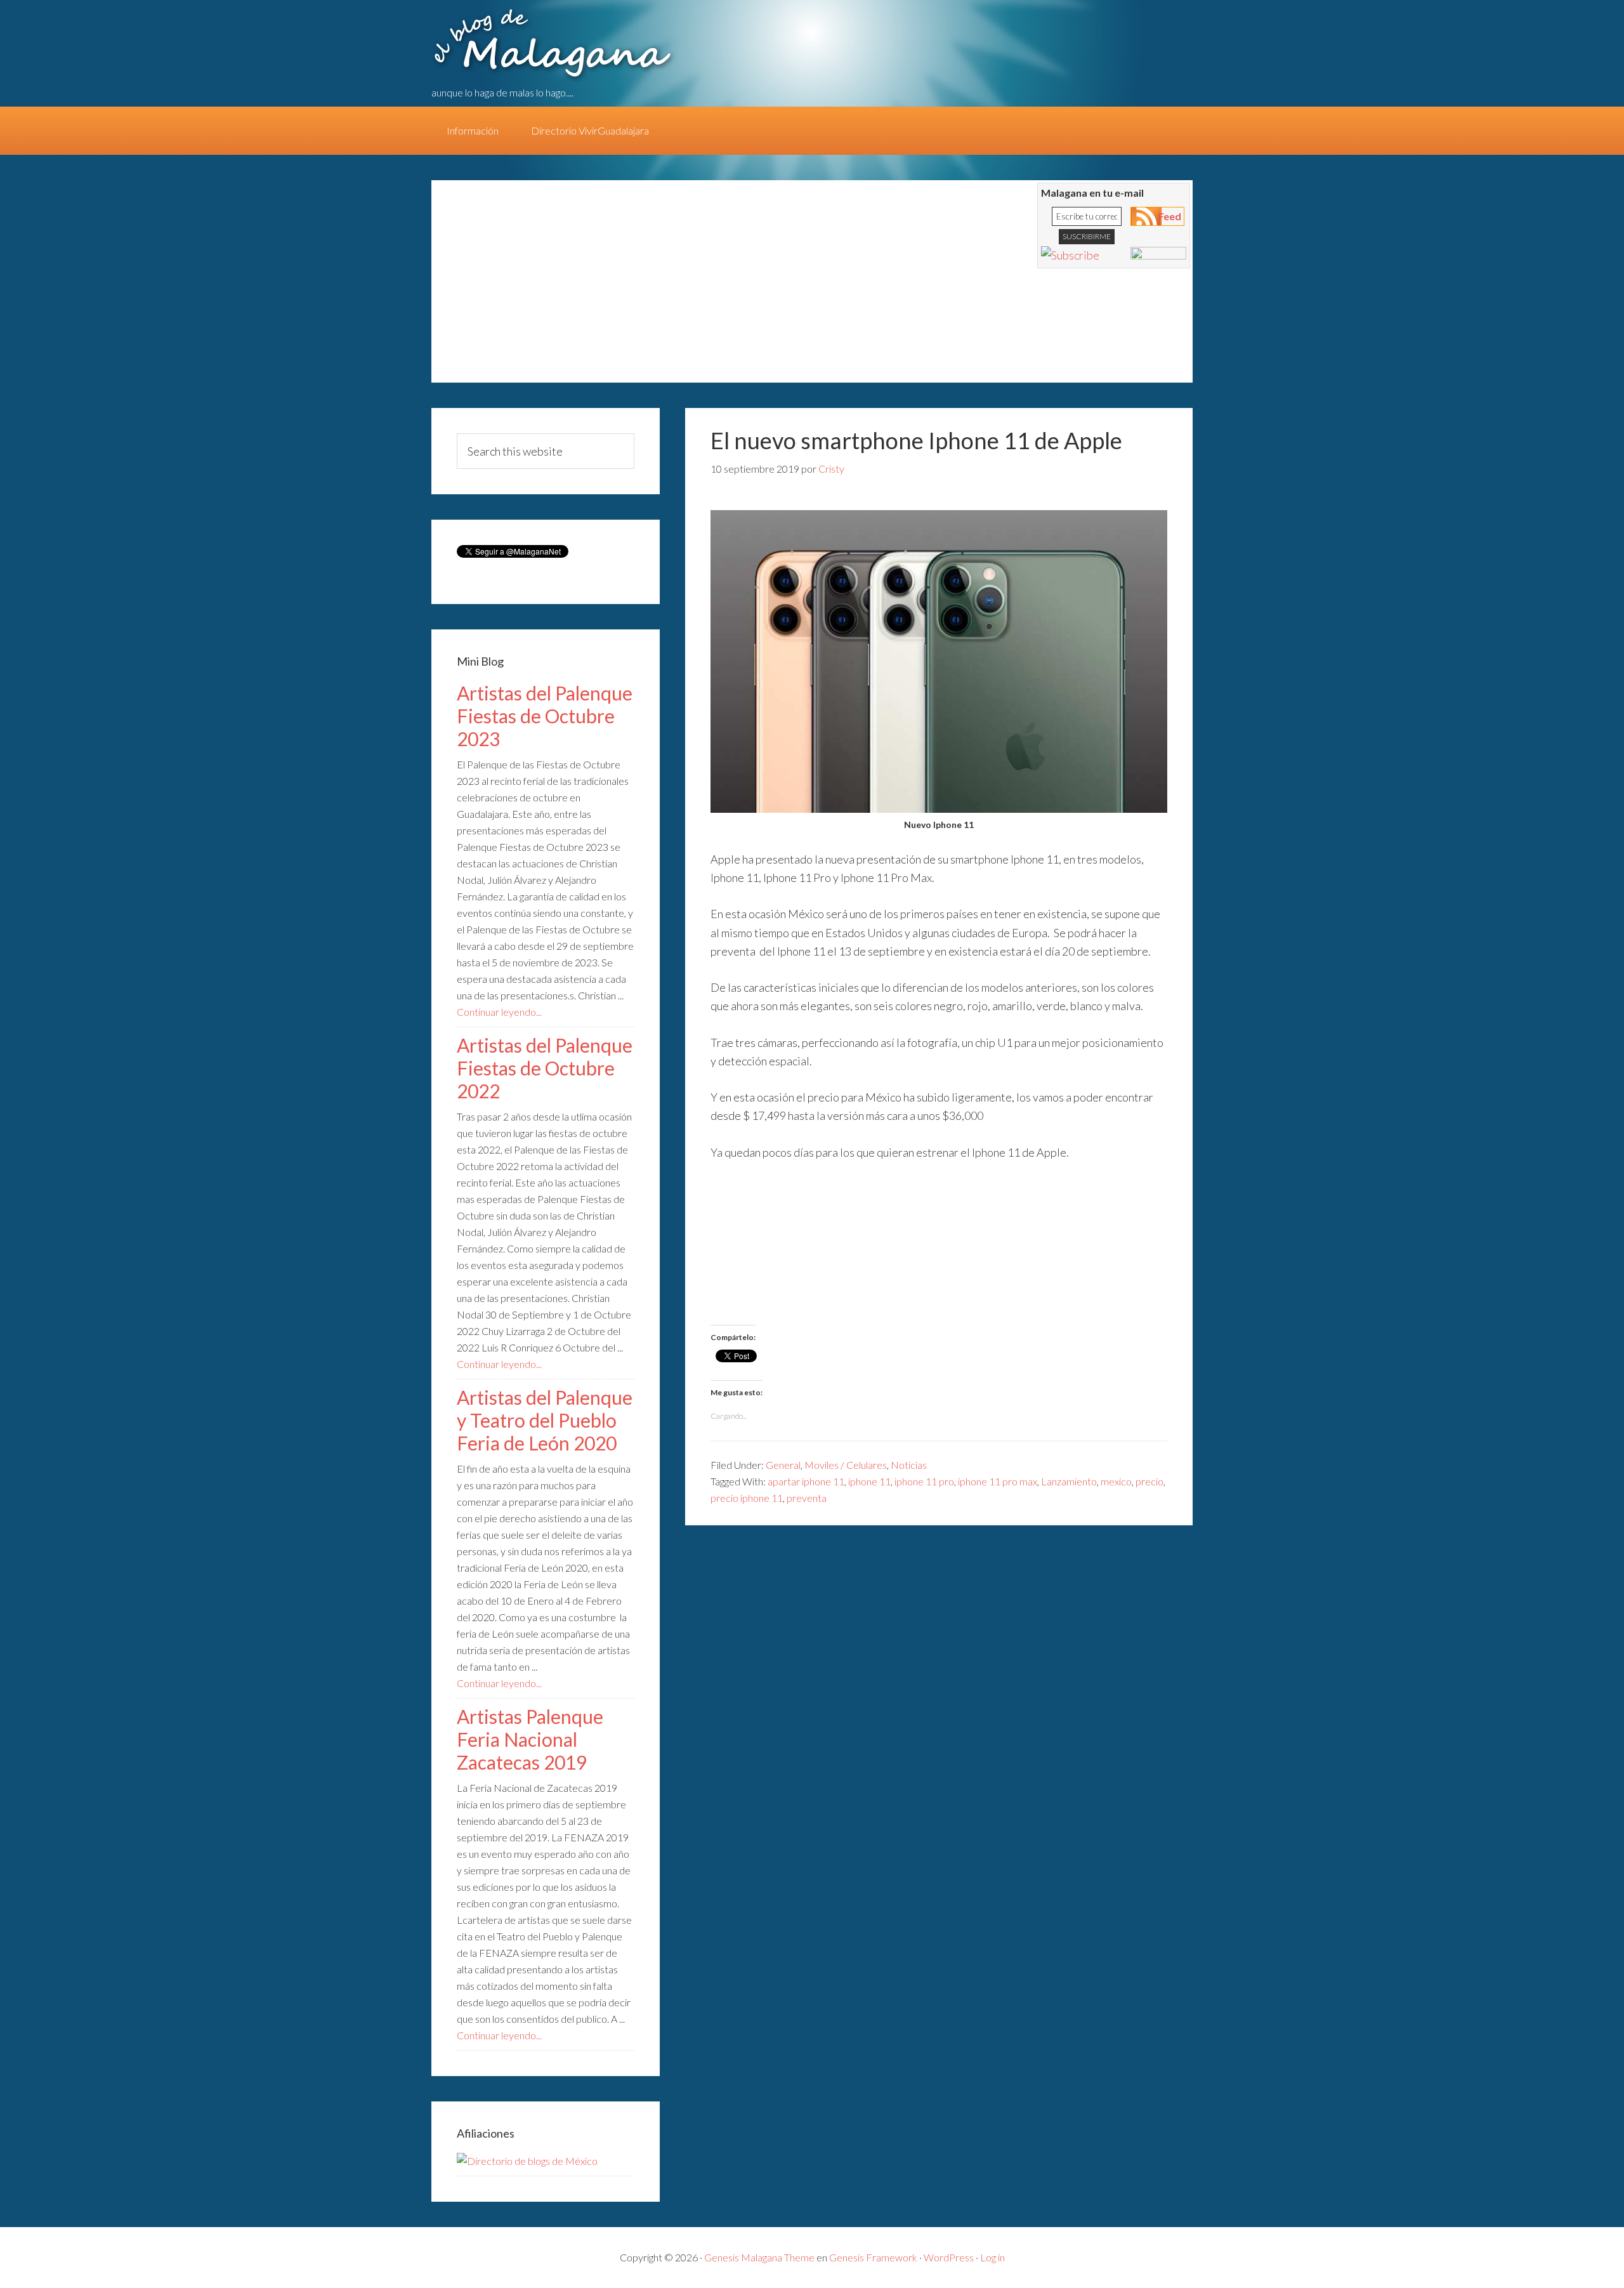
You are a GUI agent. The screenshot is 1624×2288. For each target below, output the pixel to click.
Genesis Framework (873, 2257)
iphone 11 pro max (998, 1481)
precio (1149, 1481)
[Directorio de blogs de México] (527, 2161)
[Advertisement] (679, 287)
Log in (992, 2257)
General (783, 1465)
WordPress (949, 2257)
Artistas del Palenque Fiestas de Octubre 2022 (545, 1068)
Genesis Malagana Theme (759, 2257)
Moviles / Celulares (846, 1465)
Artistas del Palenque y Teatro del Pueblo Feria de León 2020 (545, 1420)
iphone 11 (869, 1481)
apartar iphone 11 (806, 1481)
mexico (1116, 1481)
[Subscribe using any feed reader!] (1070, 255)
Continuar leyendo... (499, 1012)
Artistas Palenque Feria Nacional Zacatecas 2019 (530, 1739)
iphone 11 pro (924, 1481)
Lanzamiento (1069, 1481)
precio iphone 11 (747, 1498)
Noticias (909, 1465)
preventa (807, 1498)
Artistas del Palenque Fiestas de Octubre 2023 (545, 716)
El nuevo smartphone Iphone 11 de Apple (916, 440)
